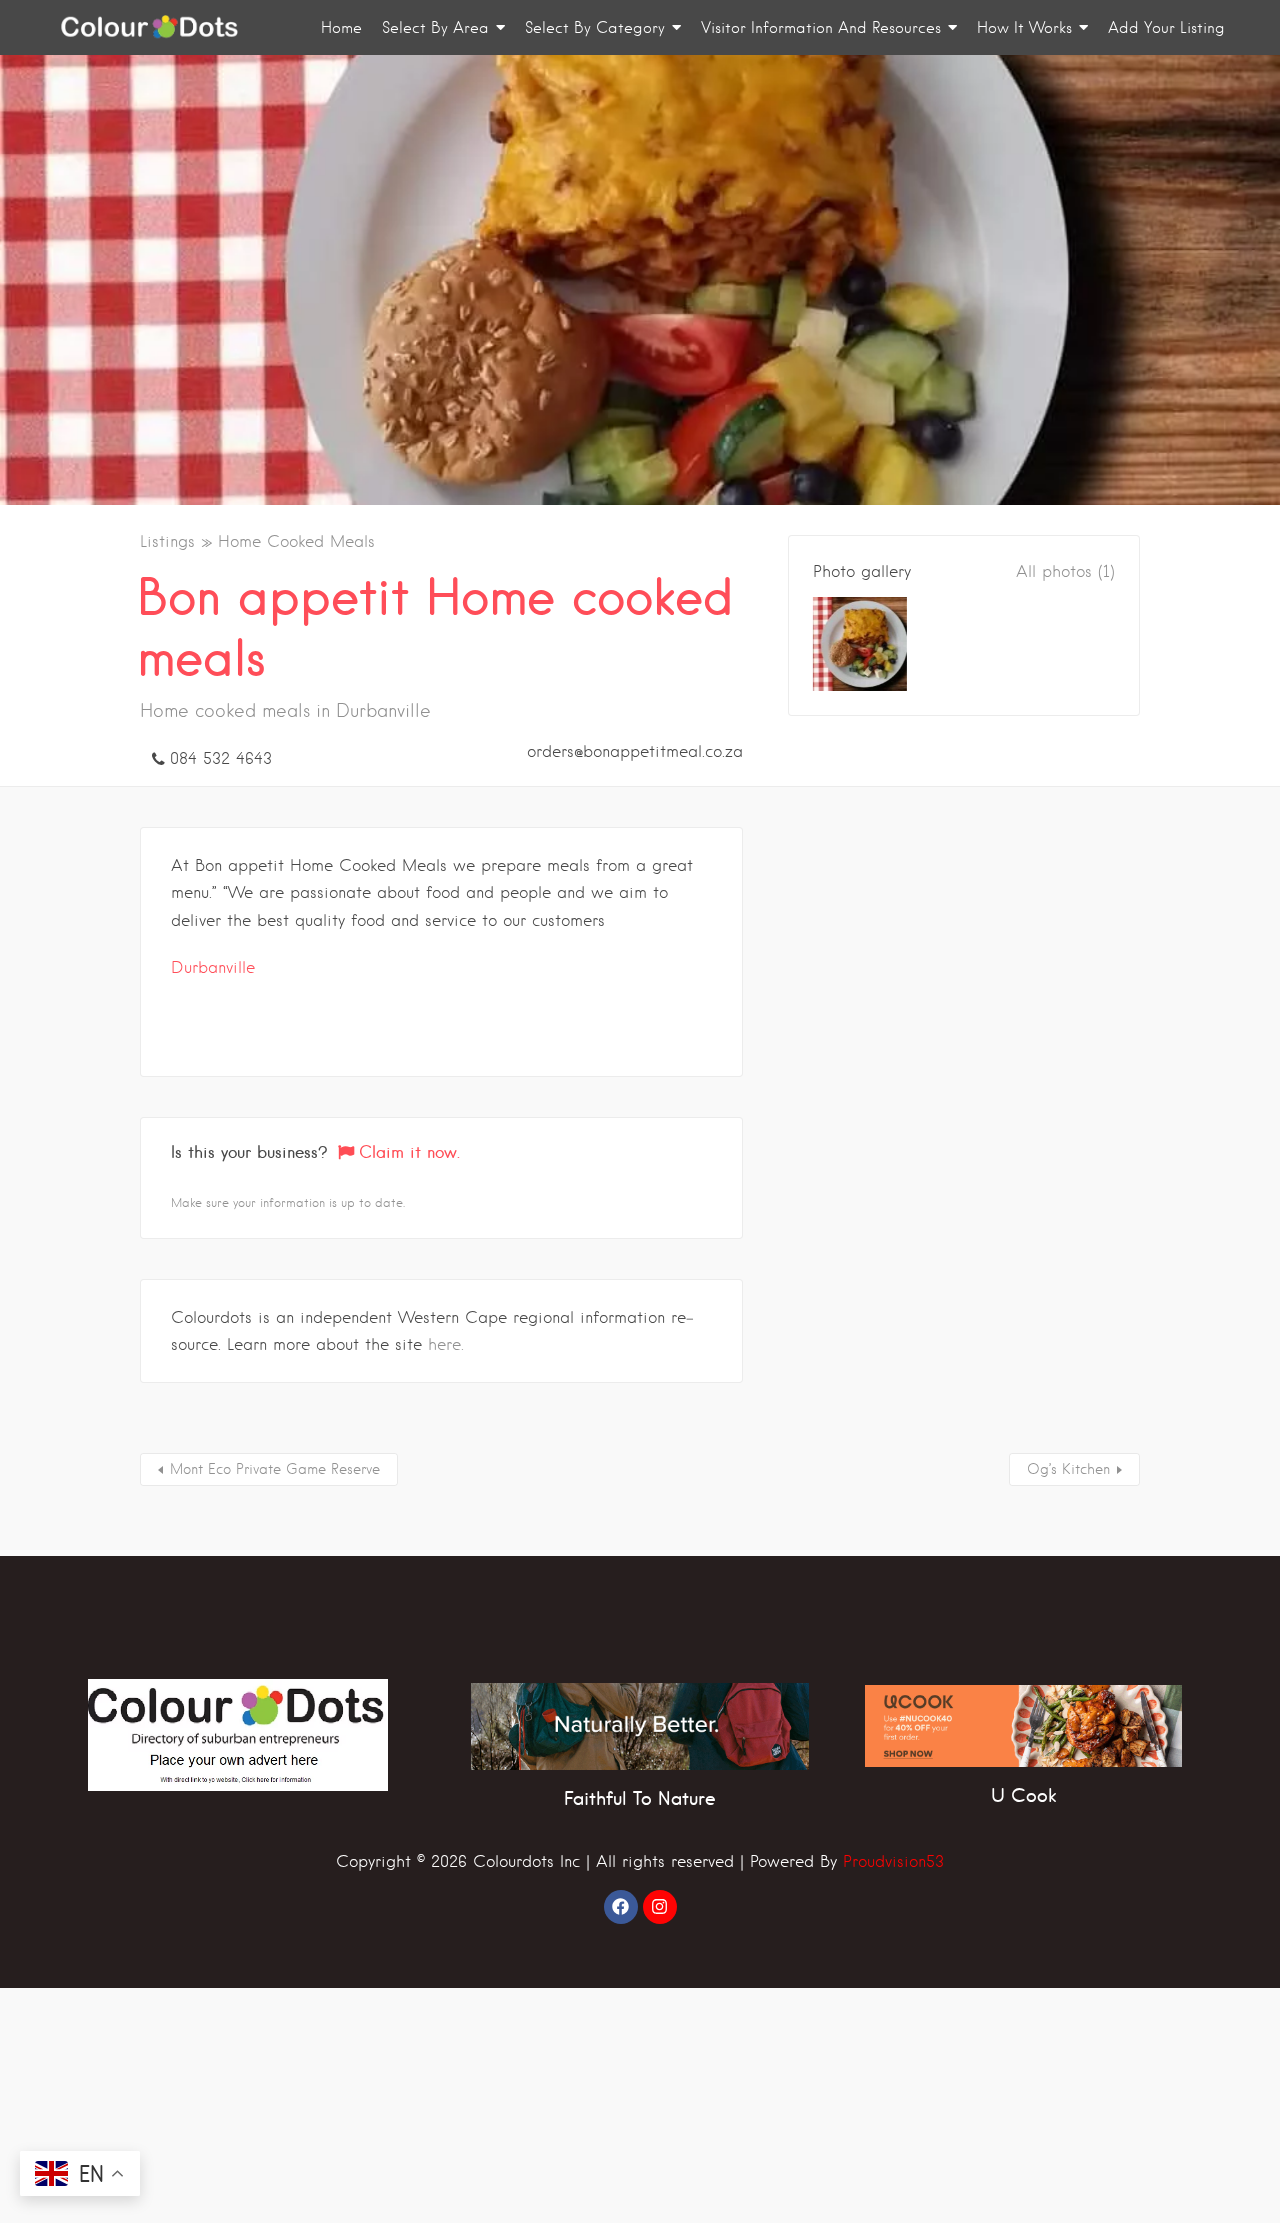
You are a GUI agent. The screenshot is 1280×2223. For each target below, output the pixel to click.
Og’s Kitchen (1068, 1469)
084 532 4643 (221, 758)
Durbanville (213, 967)
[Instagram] (660, 1907)
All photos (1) (1065, 571)
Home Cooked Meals (296, 541)
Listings (167, 541)
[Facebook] (621, 1907)
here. (446, 1344)
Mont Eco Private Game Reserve (275, 1469)
